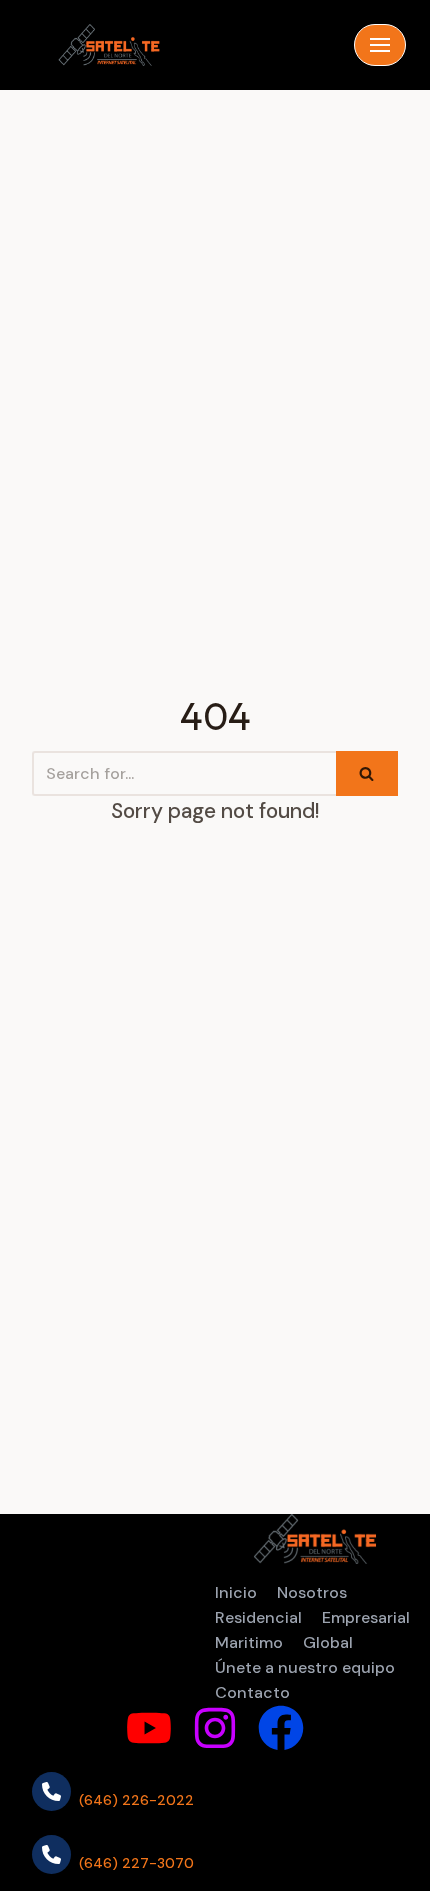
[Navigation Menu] (380, 45)
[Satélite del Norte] (109, 44)
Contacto (252, 1692)
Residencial (258, 1617)
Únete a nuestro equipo (305, 1667)
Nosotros (312, 1592)
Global (328, 1642)
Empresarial (366, 1617)
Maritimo (249, 1642)
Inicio (236, 1592)
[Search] (367, 773)
